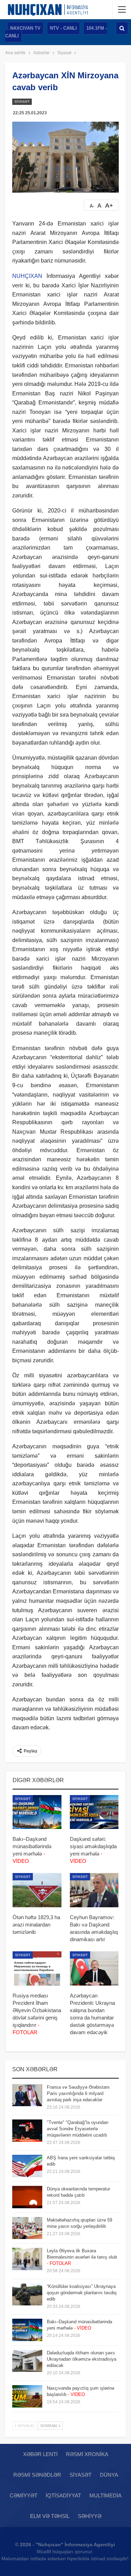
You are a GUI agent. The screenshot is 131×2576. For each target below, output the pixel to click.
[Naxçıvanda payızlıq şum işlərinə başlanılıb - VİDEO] (27, 2396)
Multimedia (105, 2495)
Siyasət (22, 102)
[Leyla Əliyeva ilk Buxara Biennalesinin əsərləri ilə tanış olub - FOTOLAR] (27, 2259)
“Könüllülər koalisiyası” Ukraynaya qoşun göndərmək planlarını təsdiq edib (82, 2293)
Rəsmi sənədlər (37, 2475)
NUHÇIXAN (27, 276)
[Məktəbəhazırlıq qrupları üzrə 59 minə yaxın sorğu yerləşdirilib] (27, 2228)
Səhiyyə (90, 2516)
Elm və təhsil (50, 2516)
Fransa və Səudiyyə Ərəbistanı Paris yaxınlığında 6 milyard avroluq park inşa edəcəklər (78, 2093)
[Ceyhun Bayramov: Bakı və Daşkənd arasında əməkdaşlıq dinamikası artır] (94, 1890)
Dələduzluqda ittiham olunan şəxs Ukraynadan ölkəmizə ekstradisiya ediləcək (82, 2359)
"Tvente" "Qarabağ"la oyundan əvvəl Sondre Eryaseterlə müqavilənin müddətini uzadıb (78, 2129)
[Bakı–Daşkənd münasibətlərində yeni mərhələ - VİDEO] (37, 1812)
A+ (109, 206)
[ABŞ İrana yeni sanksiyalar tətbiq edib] (27, 2166)
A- (92, 206)
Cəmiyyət (24, 2495)
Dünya (109, 2475)
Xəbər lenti (40, 2454)
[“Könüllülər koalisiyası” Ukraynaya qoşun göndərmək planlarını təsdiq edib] (27, 2295)
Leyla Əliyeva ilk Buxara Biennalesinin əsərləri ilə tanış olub (82, 2257)
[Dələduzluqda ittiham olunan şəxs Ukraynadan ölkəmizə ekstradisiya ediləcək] (27, 2361)
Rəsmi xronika (87, 2454)
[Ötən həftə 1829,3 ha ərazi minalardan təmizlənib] (37, 1890)
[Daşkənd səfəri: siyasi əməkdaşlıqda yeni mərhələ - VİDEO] (94, 1812)
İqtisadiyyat (63, 2495)
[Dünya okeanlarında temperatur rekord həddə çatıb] (27, 2197)
